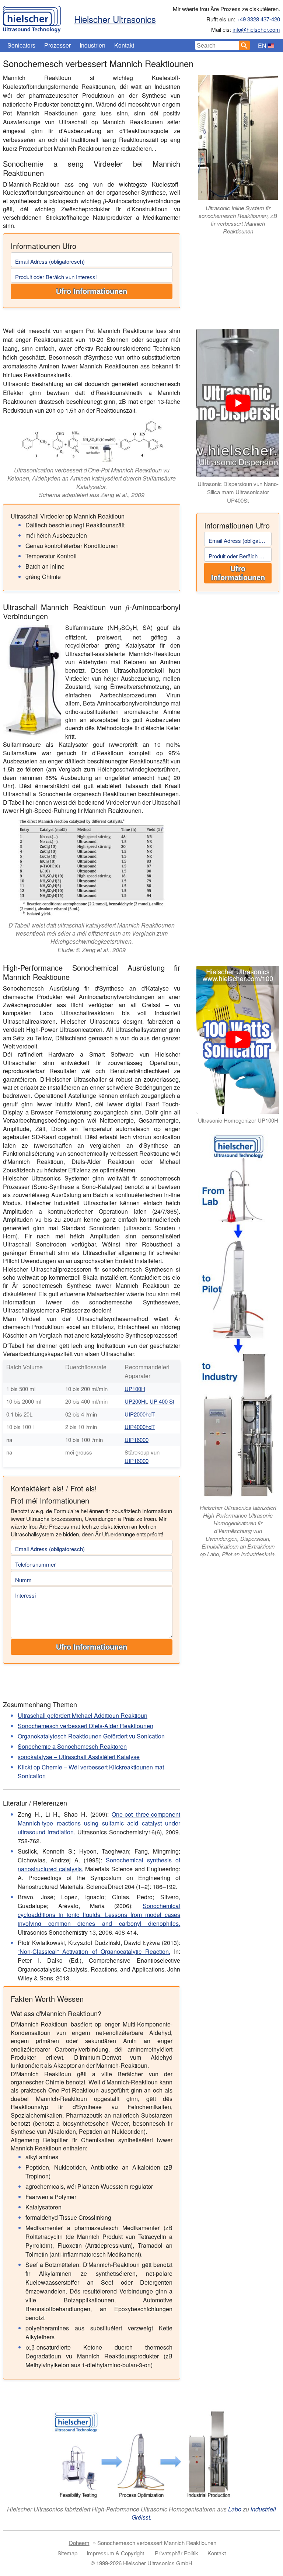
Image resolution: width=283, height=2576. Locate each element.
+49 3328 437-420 (258, 19)
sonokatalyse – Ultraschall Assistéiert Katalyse (79, 1757)
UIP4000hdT (140, 1427)
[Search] (244, 45)
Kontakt (124, 45)
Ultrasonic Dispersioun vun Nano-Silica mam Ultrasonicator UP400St (238, 492)
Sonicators (21, 45)
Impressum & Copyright (115, 2553)
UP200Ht (136, 1401)
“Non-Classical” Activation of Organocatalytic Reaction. (94, 1951)
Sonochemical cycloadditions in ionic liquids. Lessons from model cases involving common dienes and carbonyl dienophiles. (99, 1915)
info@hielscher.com (256, 29)
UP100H (135, 1389)
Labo (235, 2509)
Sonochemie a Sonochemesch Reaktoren (72, 1746)
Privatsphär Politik (177, 2553)
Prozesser (57, 45)
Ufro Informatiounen (92, 291)
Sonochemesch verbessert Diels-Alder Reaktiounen (85, 1726)
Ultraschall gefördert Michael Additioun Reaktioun (83, 1715)
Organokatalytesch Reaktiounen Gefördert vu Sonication (91, 1736)
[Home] (32, 17)
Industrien (92, 45)
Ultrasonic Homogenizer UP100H (238, 1120)
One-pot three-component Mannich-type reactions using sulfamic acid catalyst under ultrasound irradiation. (99, 1823)
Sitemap (67, 2553)
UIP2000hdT (140, 1414)
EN (262, 46)
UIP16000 (137, 1440)
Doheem (79, 2543)
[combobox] (217, 45)
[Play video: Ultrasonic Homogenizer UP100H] (238, 1040)
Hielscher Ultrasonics (115, 19)
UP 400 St (162, 1401)
